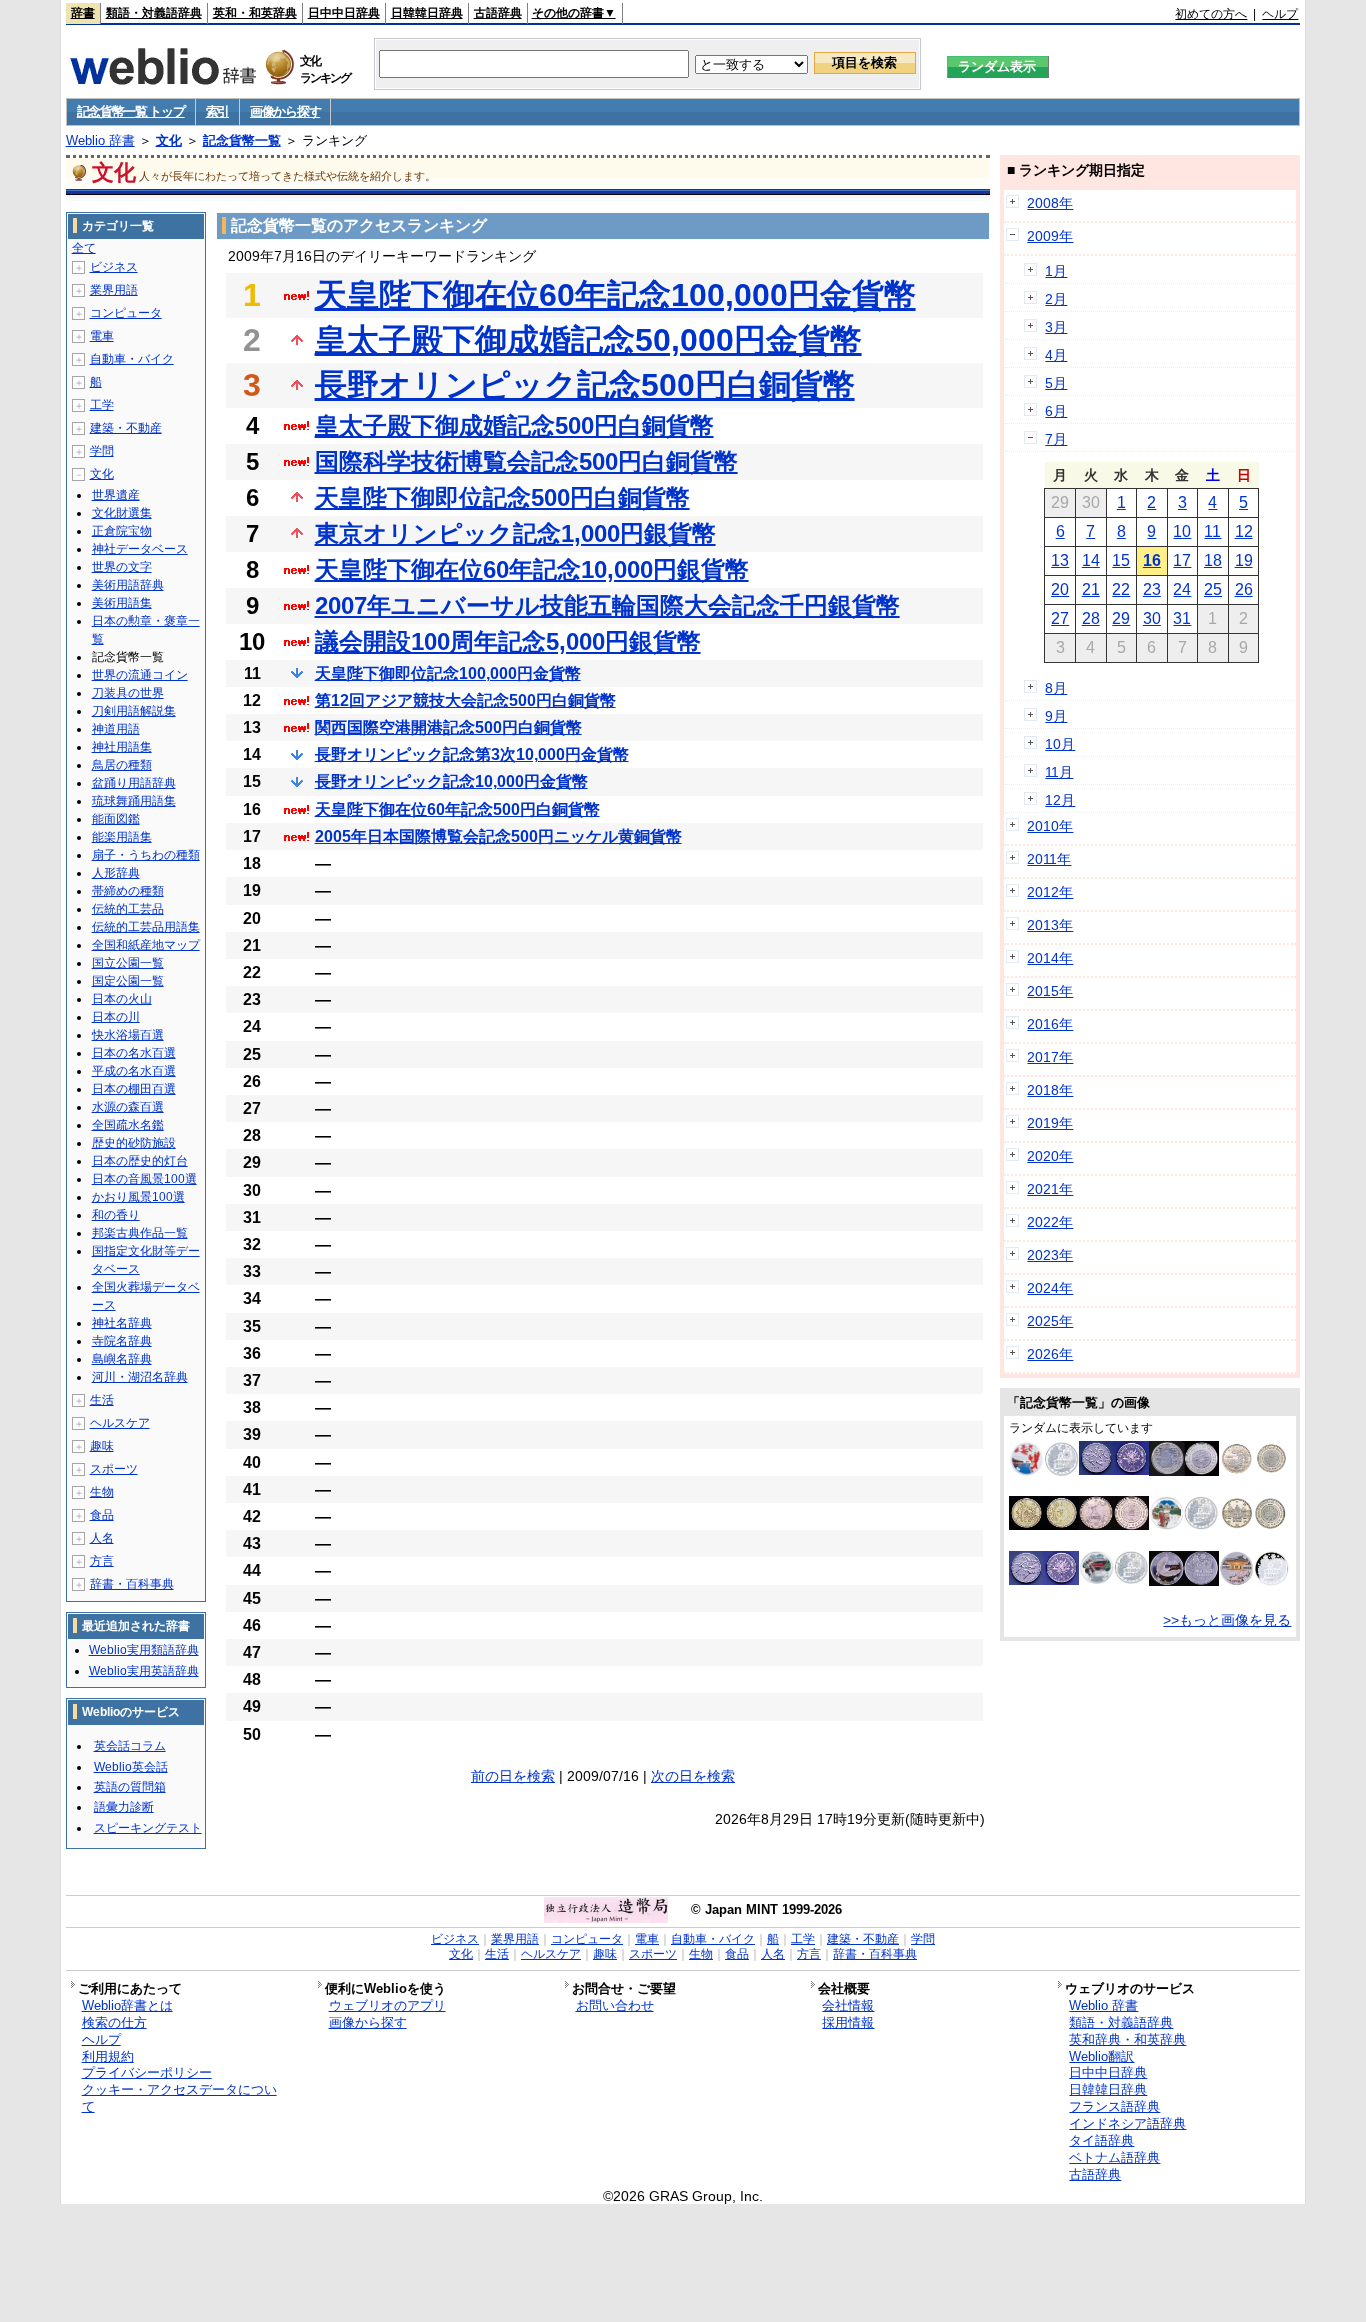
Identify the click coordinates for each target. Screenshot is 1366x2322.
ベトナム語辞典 (1114, 2157)
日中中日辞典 (344, 13)
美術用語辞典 (128, 585)
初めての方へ (1211, 14)
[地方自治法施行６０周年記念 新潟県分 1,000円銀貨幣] (1184, 1581)
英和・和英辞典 (255, 13)
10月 (1060, 744)
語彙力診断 (124, 1807)
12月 (1060, 800)
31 (1182, 618)
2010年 (1050, 826)
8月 (1056, 688)
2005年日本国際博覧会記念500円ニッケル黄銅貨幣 (498, 836)
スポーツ (114, 1469)
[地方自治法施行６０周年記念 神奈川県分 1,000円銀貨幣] (1114, 1579)
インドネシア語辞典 (1127, 2123)
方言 (102, 1561)
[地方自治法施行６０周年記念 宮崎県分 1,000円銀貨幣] (1184, 1525)
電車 (102, 336)
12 (1244, 531)
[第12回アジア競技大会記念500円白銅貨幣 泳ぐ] (1044, 1580)
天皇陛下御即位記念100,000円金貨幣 (448, 673)
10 (1182, 531)
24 (1182, 589)
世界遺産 (116, 495)
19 (1244, 560)
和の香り (116, 1215)
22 (1121, 589)
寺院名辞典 (122, 1341)
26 (1244, 589)
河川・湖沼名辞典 (140, 1377)
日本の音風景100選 (144, 1179)
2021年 (1050, 1189)
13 (1060, 560)
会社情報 (848, 2005)
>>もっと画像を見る (1227, 1620)
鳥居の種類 (122, 765)
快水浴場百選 (128, 1035)
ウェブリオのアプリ (387, 2005)
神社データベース (140, 549)
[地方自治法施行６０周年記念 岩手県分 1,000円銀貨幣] (1254, 1581)
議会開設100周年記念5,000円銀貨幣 (508, 641)
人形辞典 (116, 873)
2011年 (1049, 859)
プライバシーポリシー (147, 2072)
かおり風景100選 (138, 1197)
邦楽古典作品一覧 (140, 1233)
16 (1152, 560)
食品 (102, 1515)
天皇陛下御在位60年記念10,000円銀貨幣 (532, 569)
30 (1152, 618)
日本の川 (116, 1017)
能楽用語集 (122, 837)
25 (1213, 589)
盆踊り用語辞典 (134, 783)
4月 (1056, 355)
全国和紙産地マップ (146, 945)
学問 (102, 451)
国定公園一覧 (128, 981)
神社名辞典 (122, 1323)
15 (1121, 560)
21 (1091, 589)
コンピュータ (126, 313)
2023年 (1050, 1255)
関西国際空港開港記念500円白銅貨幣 (448, 727)
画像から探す (285, 111)
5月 (1056, 383)
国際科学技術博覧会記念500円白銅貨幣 (526, 461)
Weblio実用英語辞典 (144, 1671)
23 (1152, 589)
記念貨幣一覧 (242, 140)
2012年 (1050, 892)
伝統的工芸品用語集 (146, 927)
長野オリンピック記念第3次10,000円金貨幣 (472, 754)
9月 (1056, 716)
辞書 (83, 13)
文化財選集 (122, 513)
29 (1121, 618)
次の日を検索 (693, 1776)
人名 (102, 1538)
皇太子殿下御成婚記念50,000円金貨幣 (588, 340)
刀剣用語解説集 (134, 711)
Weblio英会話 (131, 1767)
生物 (102, 1492)
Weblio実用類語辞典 (144, 1650)
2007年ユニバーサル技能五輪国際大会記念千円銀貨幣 (607, 605)
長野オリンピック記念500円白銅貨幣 (585, 385)
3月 (1056, 327)
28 (1091, 618)
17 (1182, 560)
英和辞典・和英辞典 (1127, 2039)
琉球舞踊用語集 (134, 801)
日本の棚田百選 (134, 1089)
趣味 (102, 1446)
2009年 (1050, 236)
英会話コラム (130, 1746)
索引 (217, 111)
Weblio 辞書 (100, 140)
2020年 (1050, 1156)
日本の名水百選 (134, 1053)
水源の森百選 (128, 1107)
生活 (102, 1400)
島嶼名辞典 (122, 1359)
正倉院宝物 (122, 531)
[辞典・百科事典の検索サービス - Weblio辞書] (163, 79)
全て (84, 248)
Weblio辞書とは (127, 2005)
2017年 (1050, 1057)
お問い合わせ (615, 2005)
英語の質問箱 (130, 1787)
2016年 (1050, 1024)
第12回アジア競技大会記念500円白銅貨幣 (465, 700)
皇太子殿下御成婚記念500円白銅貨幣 (514, 425)
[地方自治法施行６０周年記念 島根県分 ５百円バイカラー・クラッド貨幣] (1184, 1471)
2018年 (1050, 1090)
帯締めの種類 (128, 891)
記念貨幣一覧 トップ (131, 111)
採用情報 (848, 2022)
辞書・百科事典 (132, 1584)
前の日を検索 (513, 1776)
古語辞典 (498, 13)
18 (1213, 560)
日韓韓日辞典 (427, 13)
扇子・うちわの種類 (146, 855)
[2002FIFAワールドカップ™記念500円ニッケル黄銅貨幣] (1044, 1525)
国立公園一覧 (128, 963)
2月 (1056, 299)
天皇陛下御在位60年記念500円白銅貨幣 (457, 809)
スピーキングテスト (148, 1828)
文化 (169, 140)
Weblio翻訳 (1101, 2056)
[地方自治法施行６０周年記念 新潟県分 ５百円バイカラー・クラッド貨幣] (1114, 1525)
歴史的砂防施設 (134, 1143)
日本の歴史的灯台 (140, 1161)
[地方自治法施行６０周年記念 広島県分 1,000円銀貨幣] (1044, 1472)
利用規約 (108, 2056)
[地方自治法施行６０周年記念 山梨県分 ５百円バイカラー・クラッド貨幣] (1254, 1471)
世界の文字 (122, 567)
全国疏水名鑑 (128, 1125)
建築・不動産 (126, 428)
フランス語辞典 (1114, 2106)
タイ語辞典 (1101, 2140)
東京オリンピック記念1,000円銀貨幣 (515, 533)
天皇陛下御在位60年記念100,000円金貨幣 (615, 295)
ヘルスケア (120, 1423)
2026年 (1050, 1354)
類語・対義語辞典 (154, 13)
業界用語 (114, 290)
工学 (102, 405)
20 (1060, 589)
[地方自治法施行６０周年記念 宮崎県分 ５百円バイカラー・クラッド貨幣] (1254, 1526)
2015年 (1050, 991)
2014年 (1050, 958)
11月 (1059, 772)
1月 (1056, 271)
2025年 (1050, 1321)
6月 (1056, 411)
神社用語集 (122, 747)
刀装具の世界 (128, 693)
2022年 (1050, 1222)
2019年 (1050, 1123)
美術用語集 (122, 603)
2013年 (1050, 925)
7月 (1056, 439)
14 (1091, 560)
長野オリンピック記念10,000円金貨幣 (451, 781)
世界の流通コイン (140, 675)
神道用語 (116, 729)
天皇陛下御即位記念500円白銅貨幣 (502, 497)
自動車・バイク (132, 359)
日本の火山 (122, 999)
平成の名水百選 (134, 1071)
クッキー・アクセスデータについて (179, 2098)
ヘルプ (1280, 14)
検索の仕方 (114, 2022)
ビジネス (114, 267)
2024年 (1050, 1288)
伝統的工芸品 (128, 909)
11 (1212, 531)
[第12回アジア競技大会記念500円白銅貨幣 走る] (1114, 1470)
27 (1060, 618)
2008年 (1050, 203)
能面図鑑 (116, 819)
